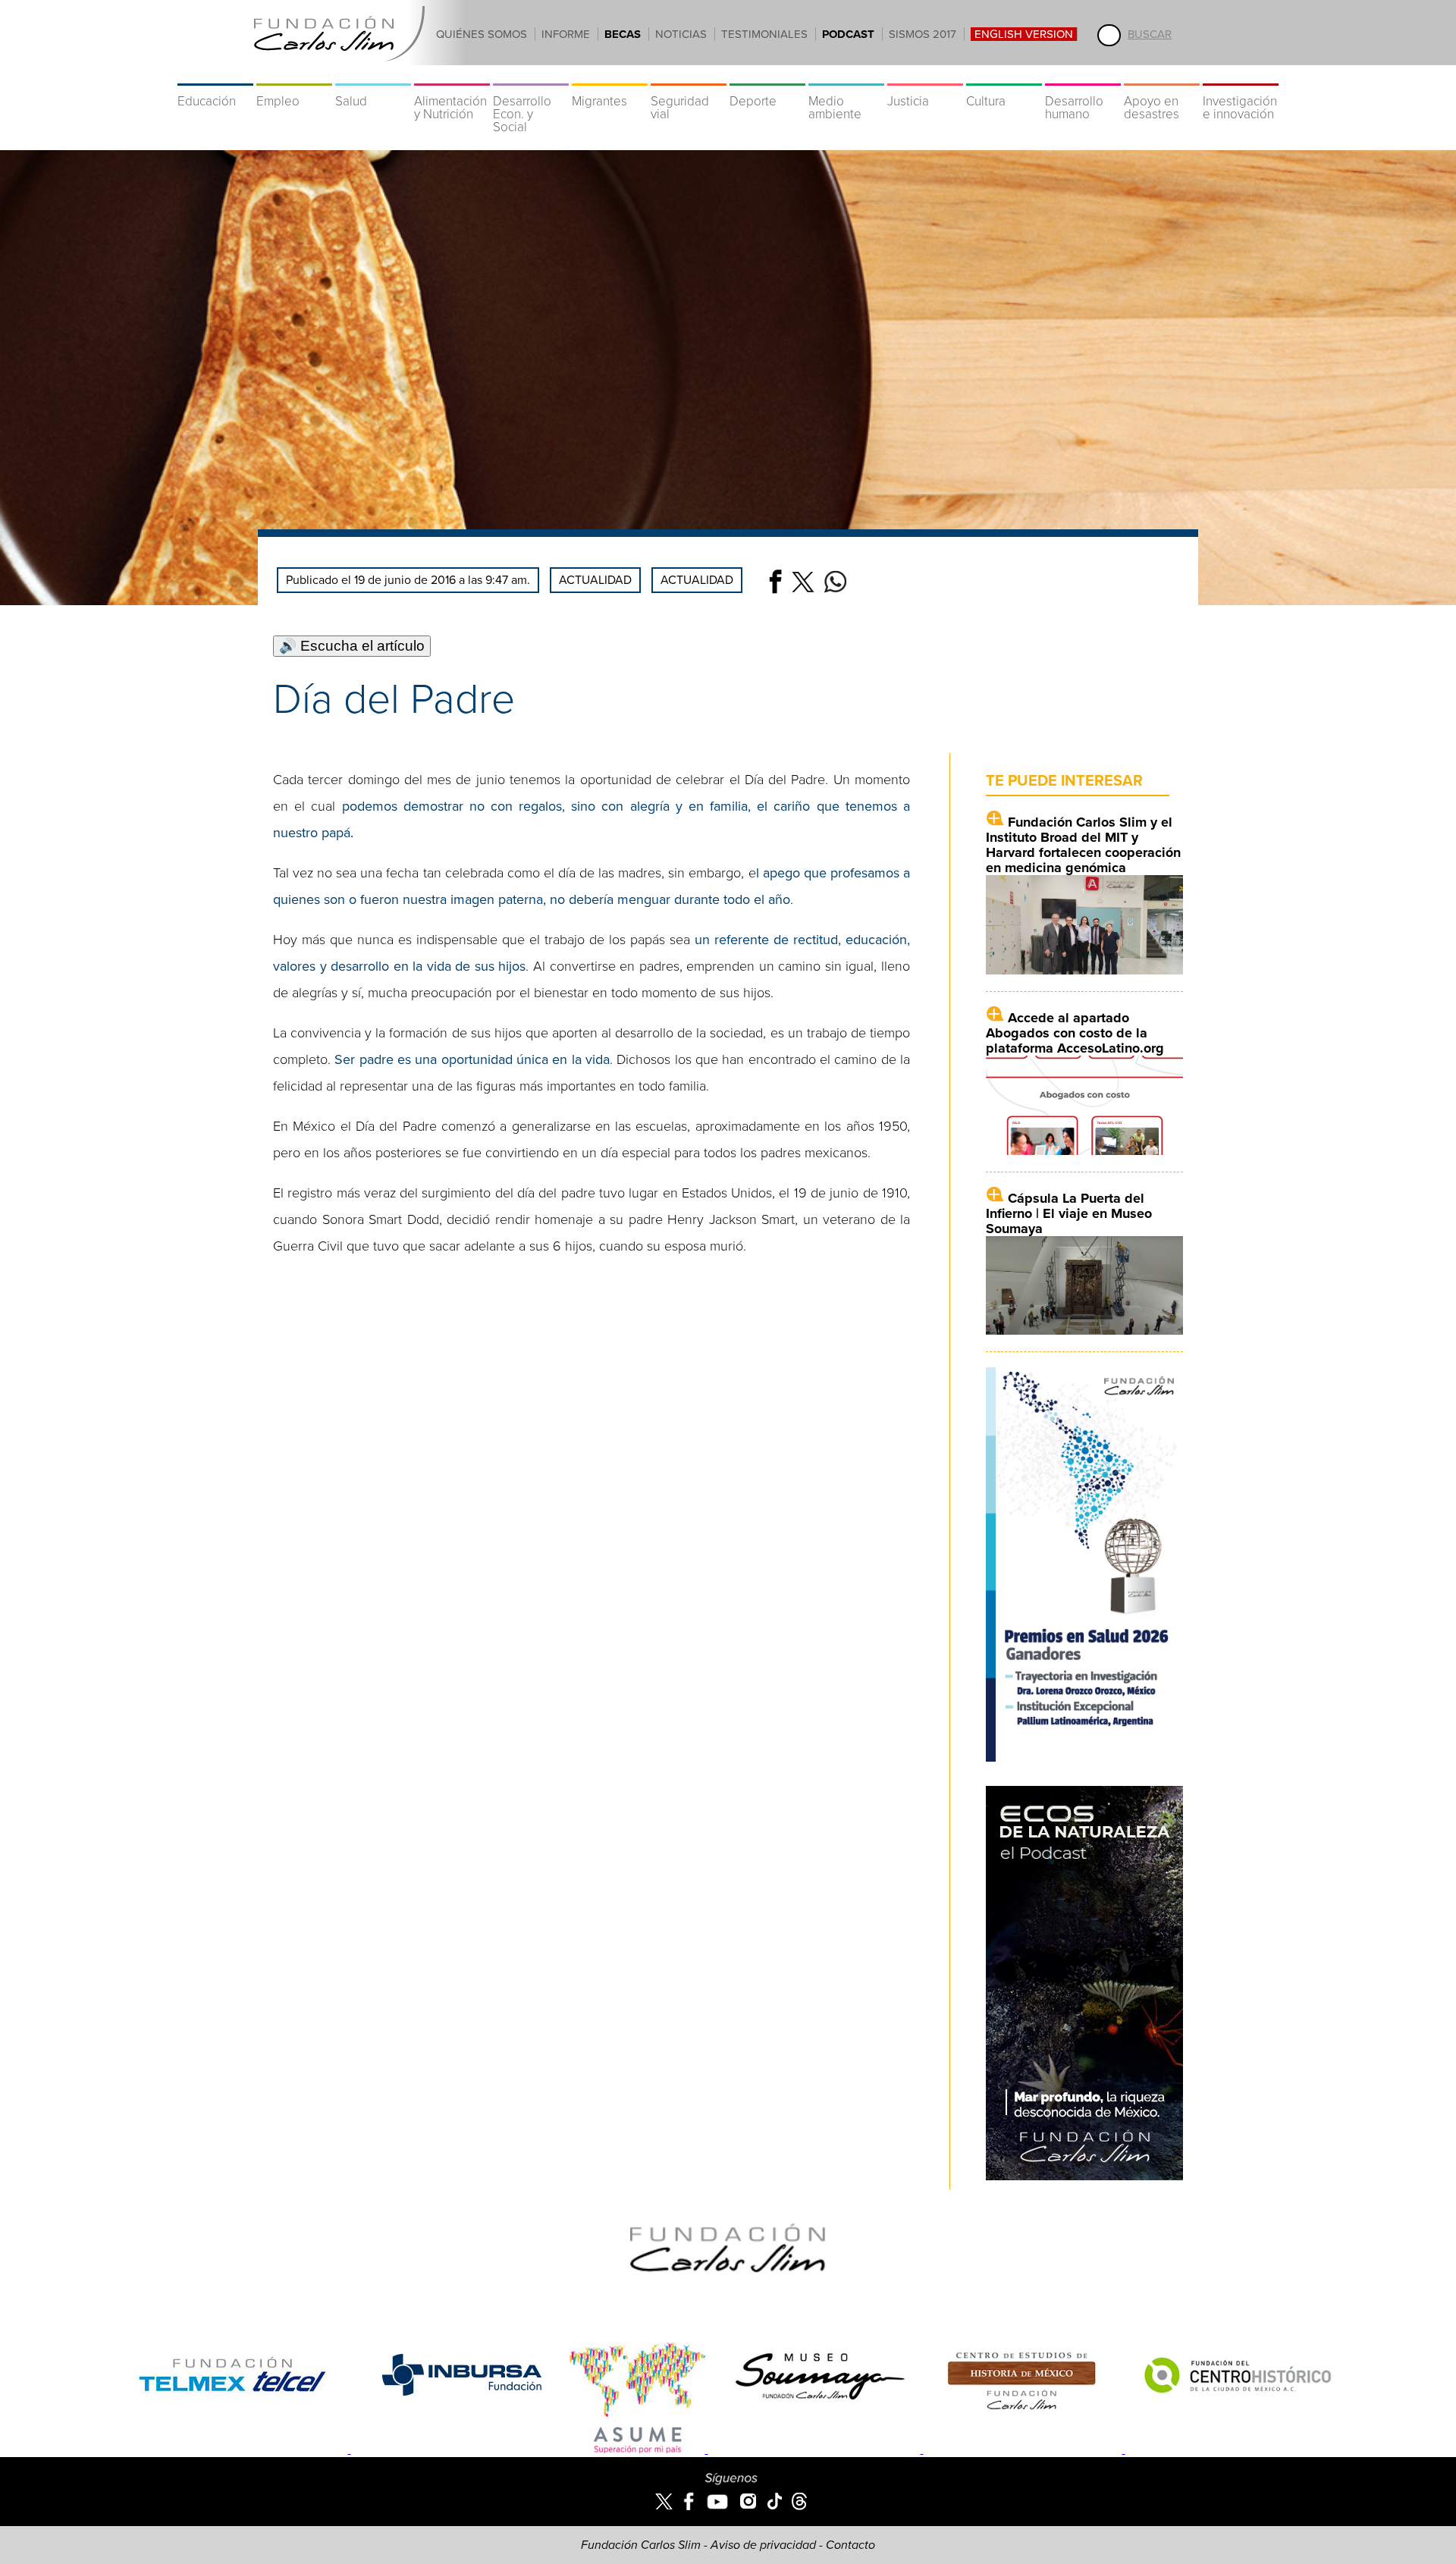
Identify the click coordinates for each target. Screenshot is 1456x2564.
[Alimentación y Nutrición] (452, 76)
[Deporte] (767, 76)
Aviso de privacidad (763, 2545)
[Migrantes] (610, 76)
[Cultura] (1004, 76)
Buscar (1150, 34)
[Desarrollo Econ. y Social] (531, 76)
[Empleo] (294, 76)
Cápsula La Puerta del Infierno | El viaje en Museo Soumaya (1069, 1213)
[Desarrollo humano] (1083, 76)
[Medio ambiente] (846, 76)
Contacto (850, 2545)
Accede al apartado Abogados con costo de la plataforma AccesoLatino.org (1075, 1033)
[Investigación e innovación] (1241, 76)
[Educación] (215, 76)
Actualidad (595, 580)
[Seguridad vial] (689, 76)
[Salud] (373, 76)
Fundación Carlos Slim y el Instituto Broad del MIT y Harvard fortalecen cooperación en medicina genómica (1083, 845)
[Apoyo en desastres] (1162, 76)
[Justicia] (925, 76)
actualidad (697, 580)
